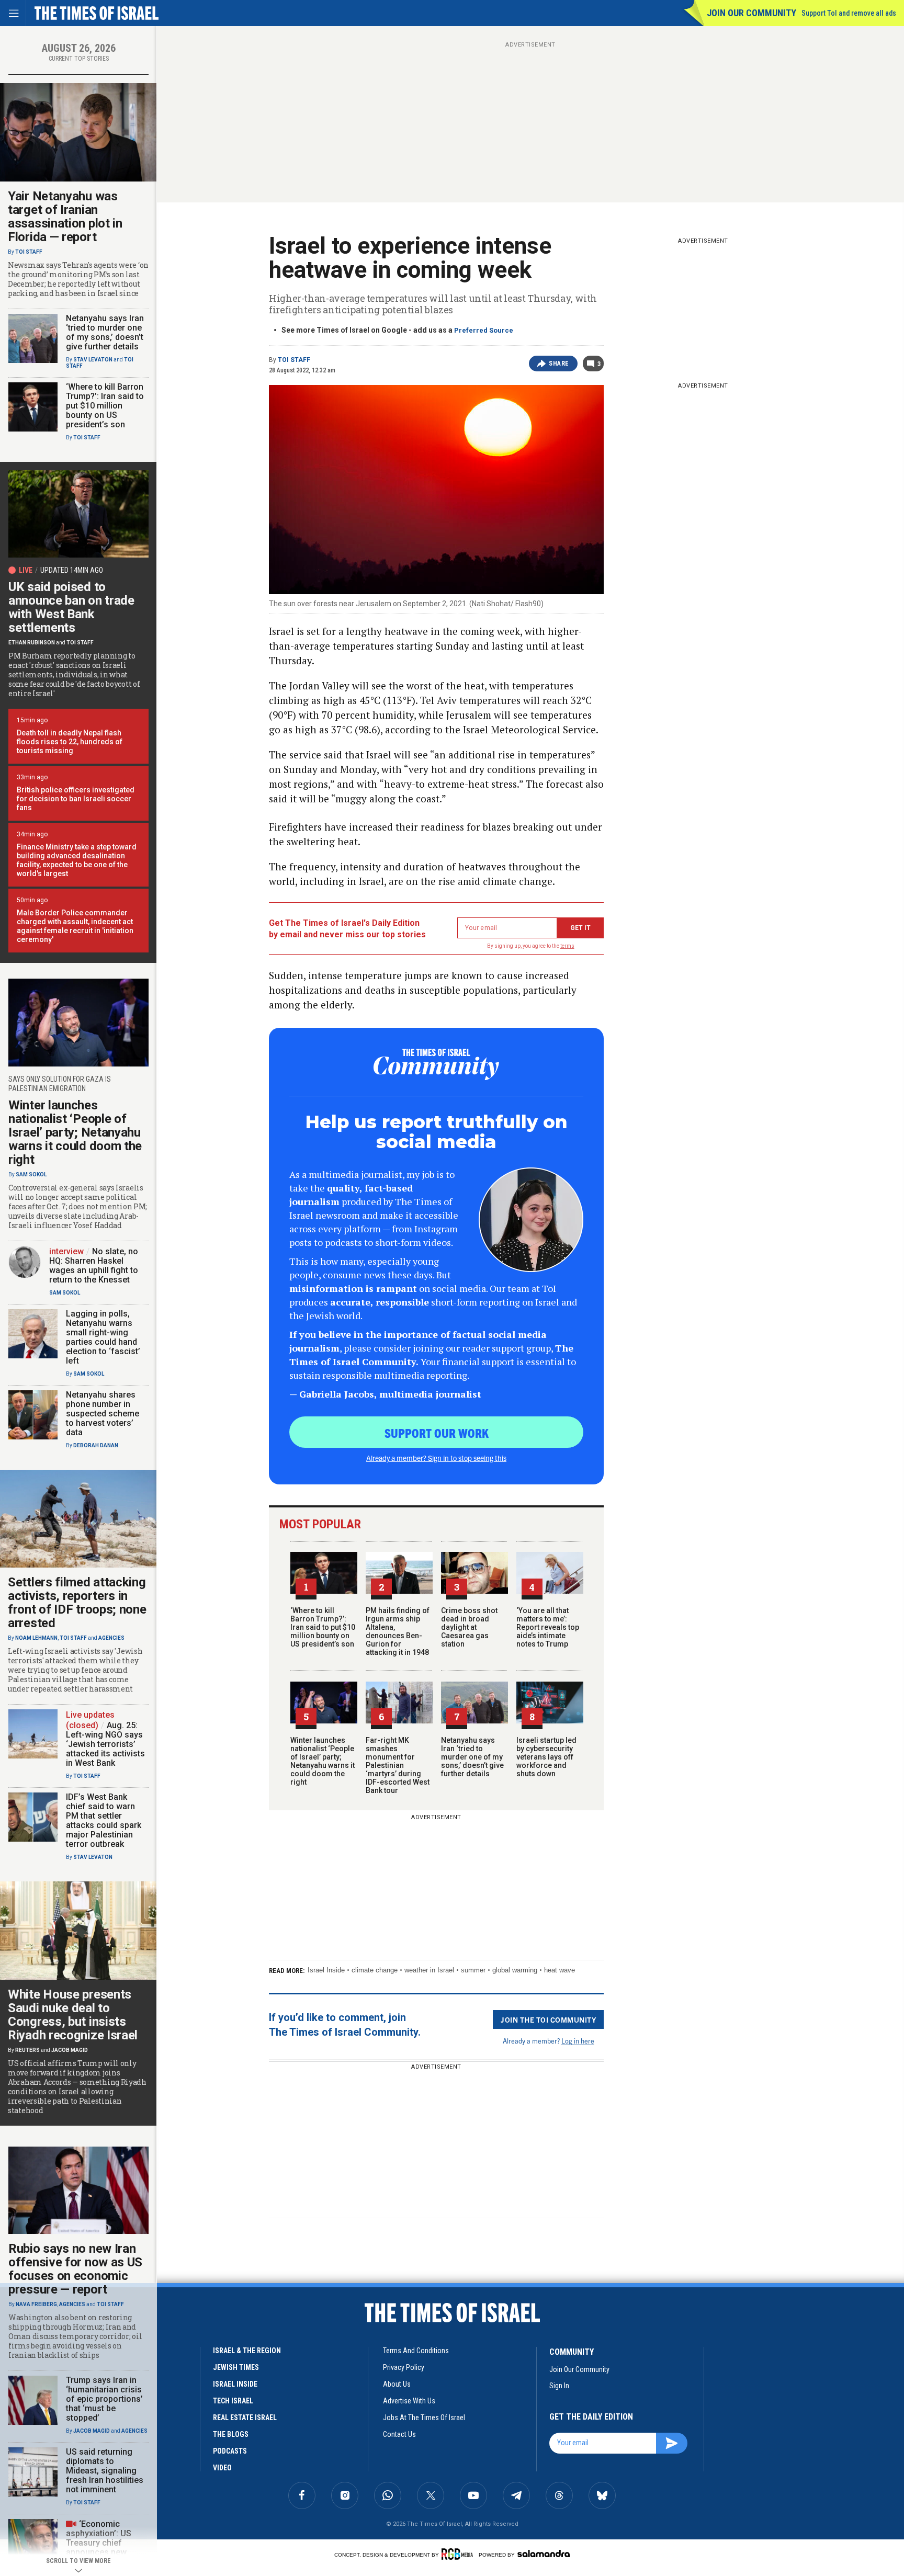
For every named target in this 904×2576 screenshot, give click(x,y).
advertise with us (409, 2401)
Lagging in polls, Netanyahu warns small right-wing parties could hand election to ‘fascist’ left (103, 1337)
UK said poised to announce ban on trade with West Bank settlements (71, 607)
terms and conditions (416, 2351)
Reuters (27, 2050)
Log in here (578, 2041)
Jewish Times (236, 2367)
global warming (515, 1970)
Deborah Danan (96, 1445)
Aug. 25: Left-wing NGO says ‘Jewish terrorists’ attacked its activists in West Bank (105, 1744)
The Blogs (231, 2434)
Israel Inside (326, 1970)
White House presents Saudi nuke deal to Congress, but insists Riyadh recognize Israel (73, 2015)
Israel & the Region (247, 2351)
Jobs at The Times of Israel (424, 2418)
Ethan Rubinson (32, 643)
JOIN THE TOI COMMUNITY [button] (548, 2019)
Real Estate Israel (245, 2418)
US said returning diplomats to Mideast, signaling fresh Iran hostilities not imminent (105, 2471)
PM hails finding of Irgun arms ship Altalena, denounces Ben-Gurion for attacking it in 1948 (398, 1631)
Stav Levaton (93, 360)
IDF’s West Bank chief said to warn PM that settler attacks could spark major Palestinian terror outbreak (104, 1820)
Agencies (111, 1638)
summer (473, 1970)
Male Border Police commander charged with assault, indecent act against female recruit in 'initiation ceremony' (75, 926)
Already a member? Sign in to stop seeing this (436, 1458)
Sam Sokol (31, 1174)
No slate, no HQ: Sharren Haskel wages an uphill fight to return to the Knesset (94, 1266)
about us (397, 2384)
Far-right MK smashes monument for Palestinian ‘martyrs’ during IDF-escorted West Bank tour (398, 1765)
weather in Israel (429, 1970)
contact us (399, 2434)
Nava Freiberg (36, 2304)
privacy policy (404, 2367)
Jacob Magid (70, 2050)
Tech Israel (233, 2401)
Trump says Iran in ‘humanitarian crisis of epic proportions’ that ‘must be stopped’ (104, 2399)
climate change (375, 1970)
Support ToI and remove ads (849, 13)
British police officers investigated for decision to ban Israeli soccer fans (76, 799)
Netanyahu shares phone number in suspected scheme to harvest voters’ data (103, 1414)
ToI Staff (294, 360)
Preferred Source (484, 330)
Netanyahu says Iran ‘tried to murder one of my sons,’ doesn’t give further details (472, 1757)
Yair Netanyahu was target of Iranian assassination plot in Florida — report (65, 217)
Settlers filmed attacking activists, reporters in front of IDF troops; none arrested (77, 1603)
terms (567, 946)
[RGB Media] (459, 2554)
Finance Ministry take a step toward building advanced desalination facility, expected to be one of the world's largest (77, 860)
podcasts (230, 2451)
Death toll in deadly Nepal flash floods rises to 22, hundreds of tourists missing (70, 742)
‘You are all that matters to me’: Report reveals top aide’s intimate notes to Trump (548, 1627)
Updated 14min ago (72, 570)
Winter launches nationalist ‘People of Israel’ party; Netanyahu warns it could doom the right (323, 1761)
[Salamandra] (544, 2554)
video (222, 2468)
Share (559, 364)
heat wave (560, 1970)
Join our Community (752, 13)
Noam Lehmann (36, 1638)
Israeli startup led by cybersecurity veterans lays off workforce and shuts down (546, 1757)
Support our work (437, 1433)
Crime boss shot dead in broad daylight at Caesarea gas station (469, 1627)
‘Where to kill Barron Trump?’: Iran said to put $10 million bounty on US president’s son (323, 1627)
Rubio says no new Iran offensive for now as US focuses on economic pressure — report (75, 2269)
